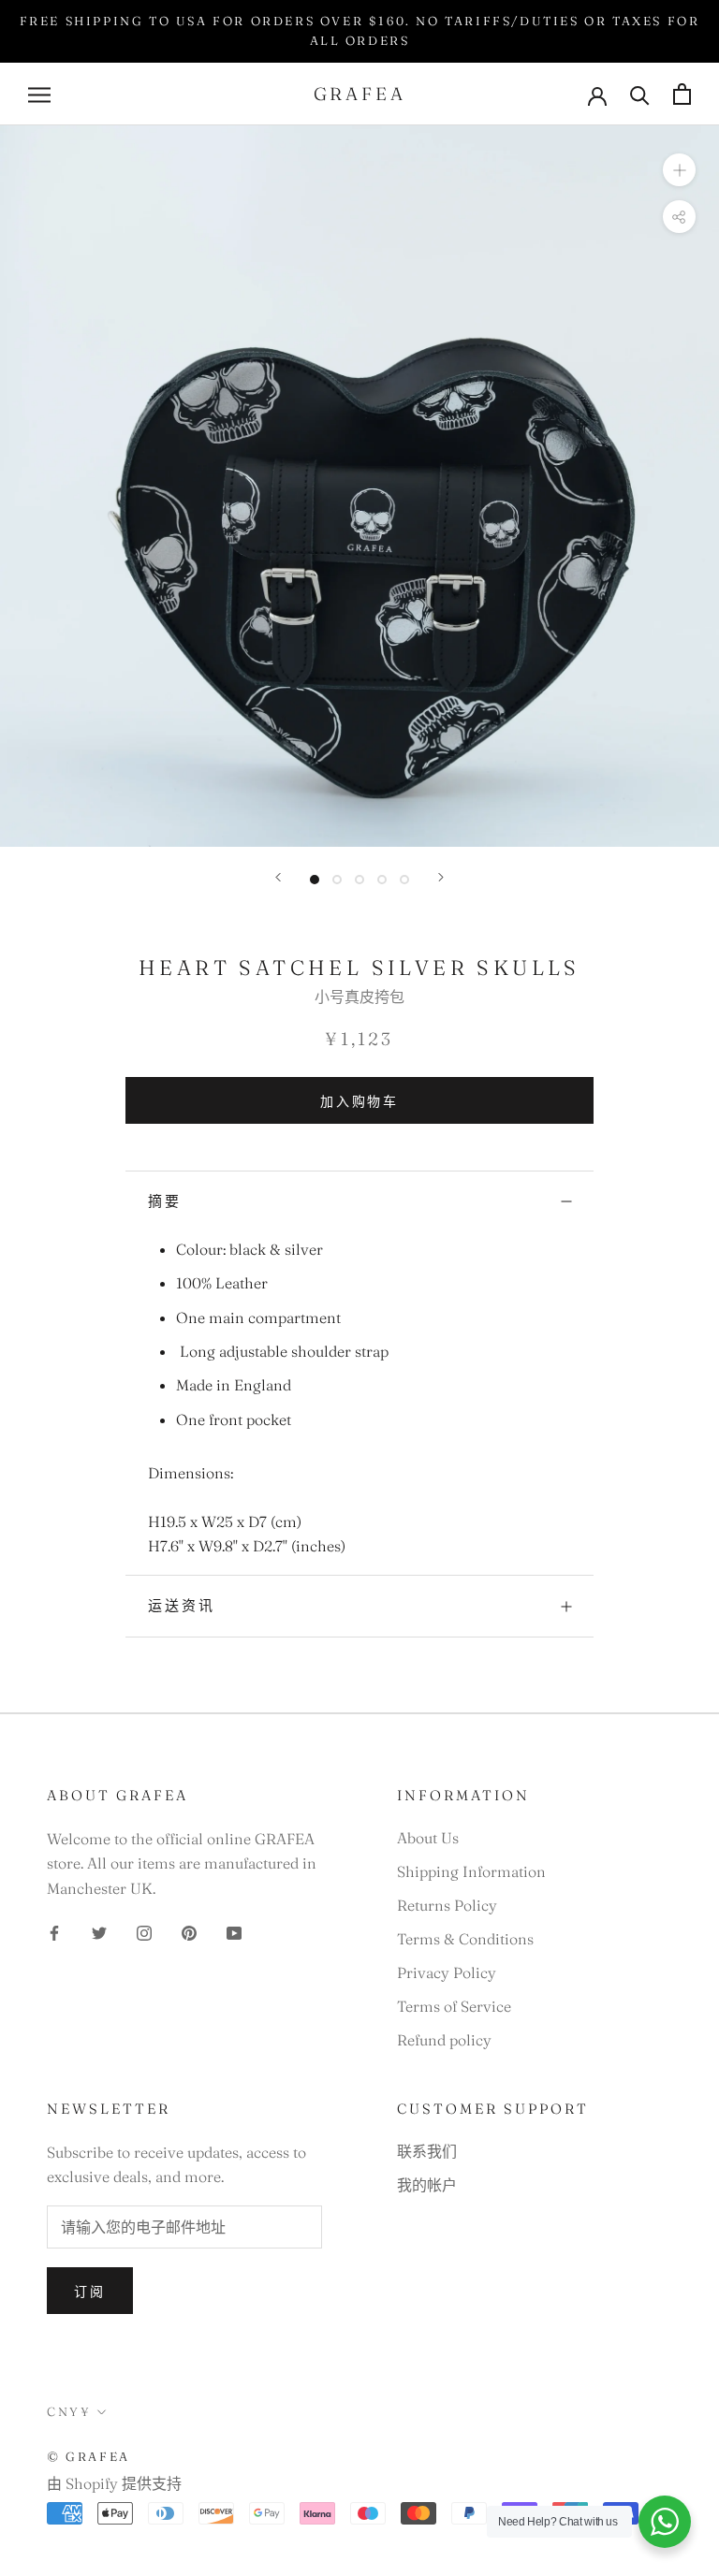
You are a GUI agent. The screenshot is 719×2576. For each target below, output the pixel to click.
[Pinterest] (189, 1931)
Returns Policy (447, 1905)
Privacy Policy (447, 1972)
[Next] (441, 877)
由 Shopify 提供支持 (114, 2483)
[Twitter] (99, 1931)
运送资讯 (182, 1605)
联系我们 (427, 2151)
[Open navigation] (39, 94)
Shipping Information (471, 1871)
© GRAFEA (88, 2456)
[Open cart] (682, 94)
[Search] (640, 94)
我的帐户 (427, 2185)
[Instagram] (144, 1931)
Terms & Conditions (465, 1939)
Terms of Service (454, 2006)
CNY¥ (69, 2411)
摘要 (165, 1201)
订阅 (90, 2292)
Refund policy (444, 2040)
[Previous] (278, 877)
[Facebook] (54, 1931)
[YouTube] (234, 1931)
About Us (428, 1838)
